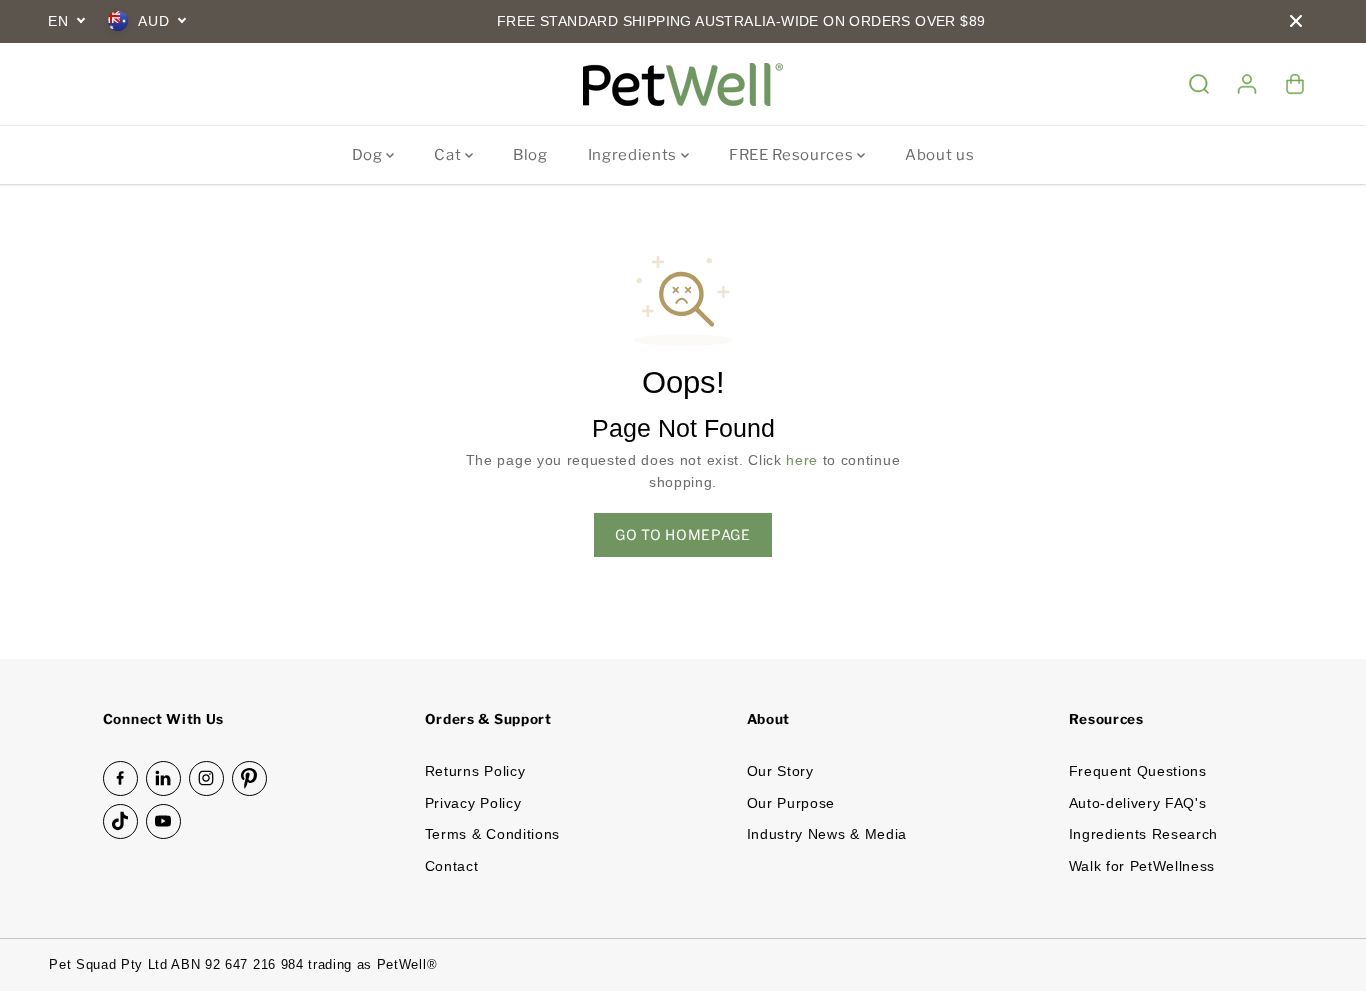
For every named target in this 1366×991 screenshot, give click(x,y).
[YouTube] (163, 821)
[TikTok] (120, 821)
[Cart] (1295, 84)
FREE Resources (793, 155)
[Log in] (1247, 84)
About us (939, 155)
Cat (449, 155)
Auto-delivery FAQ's (1138, 803)
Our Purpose (791, 803)
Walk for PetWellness (1142, 866)
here (802, 460)
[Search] (1199, 84)
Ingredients (634, 155)
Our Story (780, 771)
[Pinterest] (249, 778)
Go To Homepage (683, 534)
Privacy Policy (473, 803)
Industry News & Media (827, 834)
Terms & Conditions (492, 834)
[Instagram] (206, 778)
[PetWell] (683, 84)
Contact (452, 866)
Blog (530, 155)
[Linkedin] (163, 778)
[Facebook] (120, 778)
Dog (369, 155)
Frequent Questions (1138, 771)
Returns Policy (475, 771)
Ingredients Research (1144, 834)
